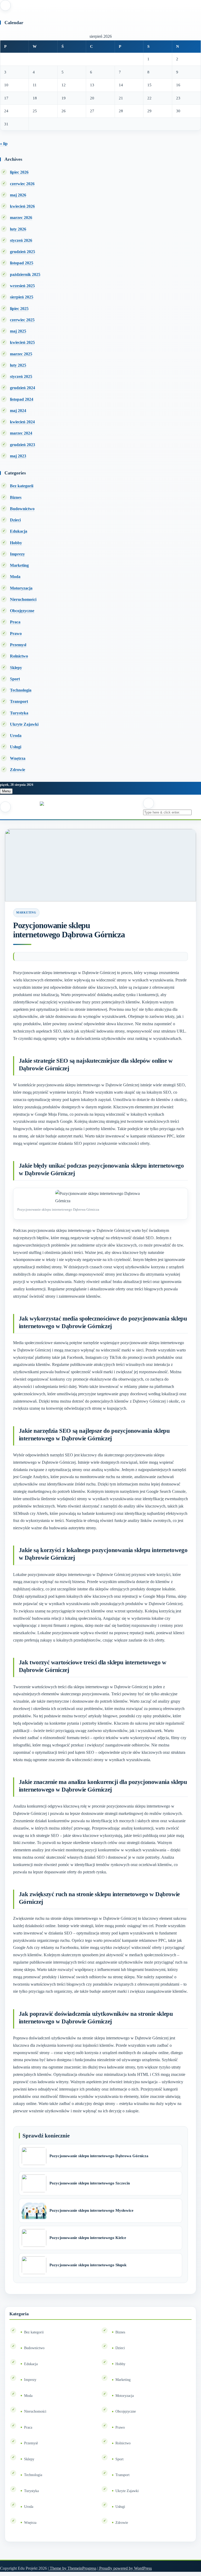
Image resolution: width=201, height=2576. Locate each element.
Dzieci (15, 520)
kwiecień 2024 (22, 422)
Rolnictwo (19, 656)
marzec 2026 (21, 218)
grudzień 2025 (23, 252)
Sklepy (16, 668)
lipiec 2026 (19, 172)
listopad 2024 (22, 399)
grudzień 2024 (23, 388)
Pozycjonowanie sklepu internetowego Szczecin (90, 2183)
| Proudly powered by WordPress (125, 2568)
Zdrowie (18, 770)
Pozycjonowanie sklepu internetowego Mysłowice (91, 2210)
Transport (19, 701)
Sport (15, 679)
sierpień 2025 (22, 297)
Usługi (16, 747)
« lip (4, 144)
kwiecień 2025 (22, 342)
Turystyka (19, 713)
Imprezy (17, 554)
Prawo (16, 634)
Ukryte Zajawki (24, 724)
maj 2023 (18, 456)
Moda (15, 577)
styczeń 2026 (21, 240)
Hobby (16, 543)
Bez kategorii (22, 486)
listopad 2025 (22, 263)
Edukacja (19, 531)
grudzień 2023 (23, 445)
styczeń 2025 (21, 376)
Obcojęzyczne (22, 611)
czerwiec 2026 (22, 184)
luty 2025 (18, 365)
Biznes (16, 497)
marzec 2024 (21, 433)
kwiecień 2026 (22, 206)
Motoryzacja (21, 588)
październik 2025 (25, 274)
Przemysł (18, 645)
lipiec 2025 (19, 309)
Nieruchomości (23, 599)
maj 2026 (18, 195)
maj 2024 (18, 411)
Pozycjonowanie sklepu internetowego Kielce (88, 2238)
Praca (15, 622)
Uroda (16, 736)
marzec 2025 (21, 354)
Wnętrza (18, 758)
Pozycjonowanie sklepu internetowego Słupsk (88, 2265)
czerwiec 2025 (22, 320)
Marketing (19, 565)
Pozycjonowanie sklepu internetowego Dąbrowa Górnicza (99, 2156)
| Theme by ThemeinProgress (72, 2568)
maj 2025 (18, 331)
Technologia (21, 690)
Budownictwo (22, 509)
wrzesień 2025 (22, 286)
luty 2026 (18, 229)
